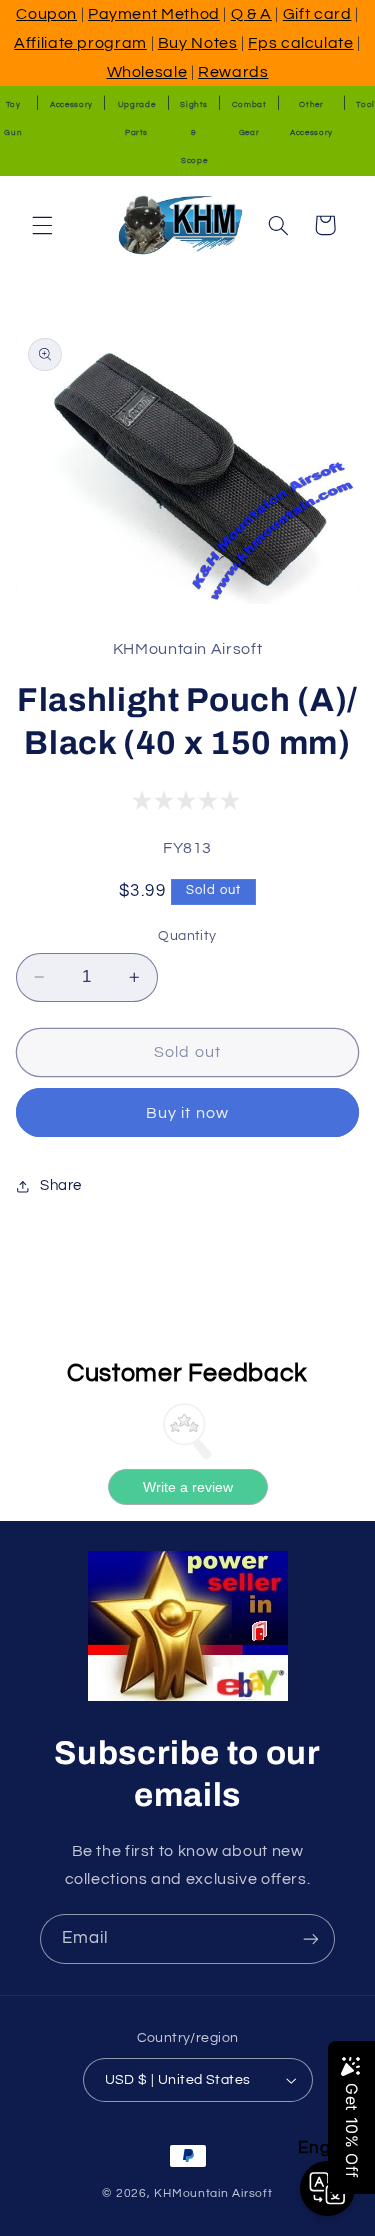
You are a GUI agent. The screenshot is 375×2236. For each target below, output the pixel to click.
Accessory (71, 104)
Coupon (46, 14)
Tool (365, 104)
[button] (42, 225)
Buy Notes (198, 43)
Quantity (187, 936)
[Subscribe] (311, 1938)
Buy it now (187, 1113)
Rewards (233, 72)
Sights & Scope (194, 132)
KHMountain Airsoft (213, 2193)
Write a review (188, 1487)
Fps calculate (300, 43)
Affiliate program (80, 43)
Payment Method (154, 14)
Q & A (251, 14)
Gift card (317, 14)
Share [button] (61, 1185)
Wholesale (147, 72)
